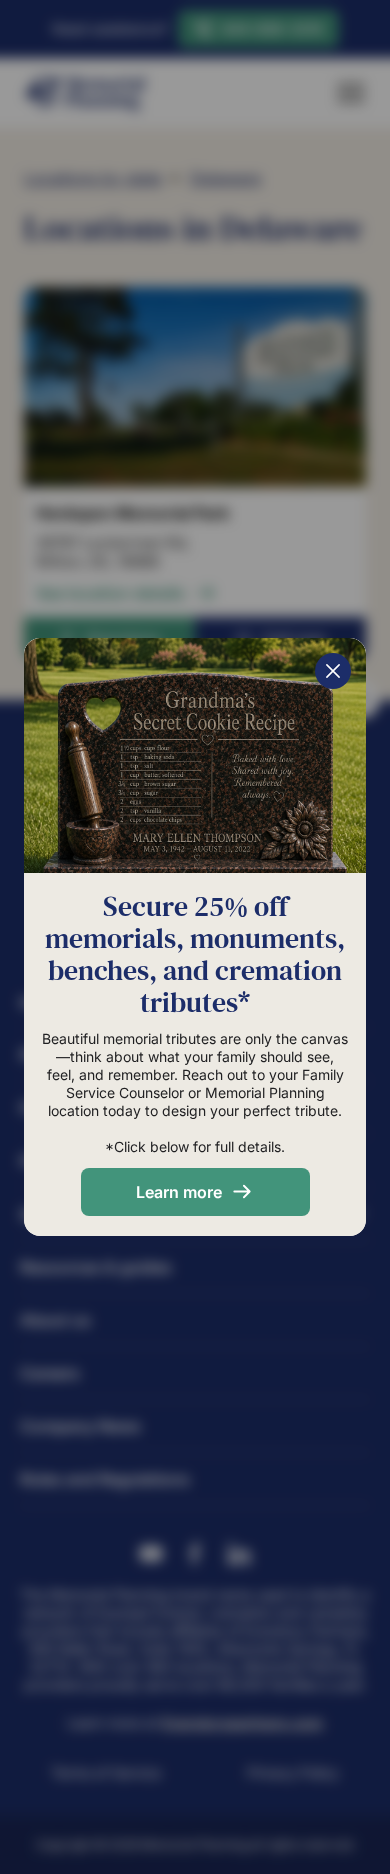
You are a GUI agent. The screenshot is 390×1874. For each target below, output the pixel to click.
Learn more (179, 1192)
